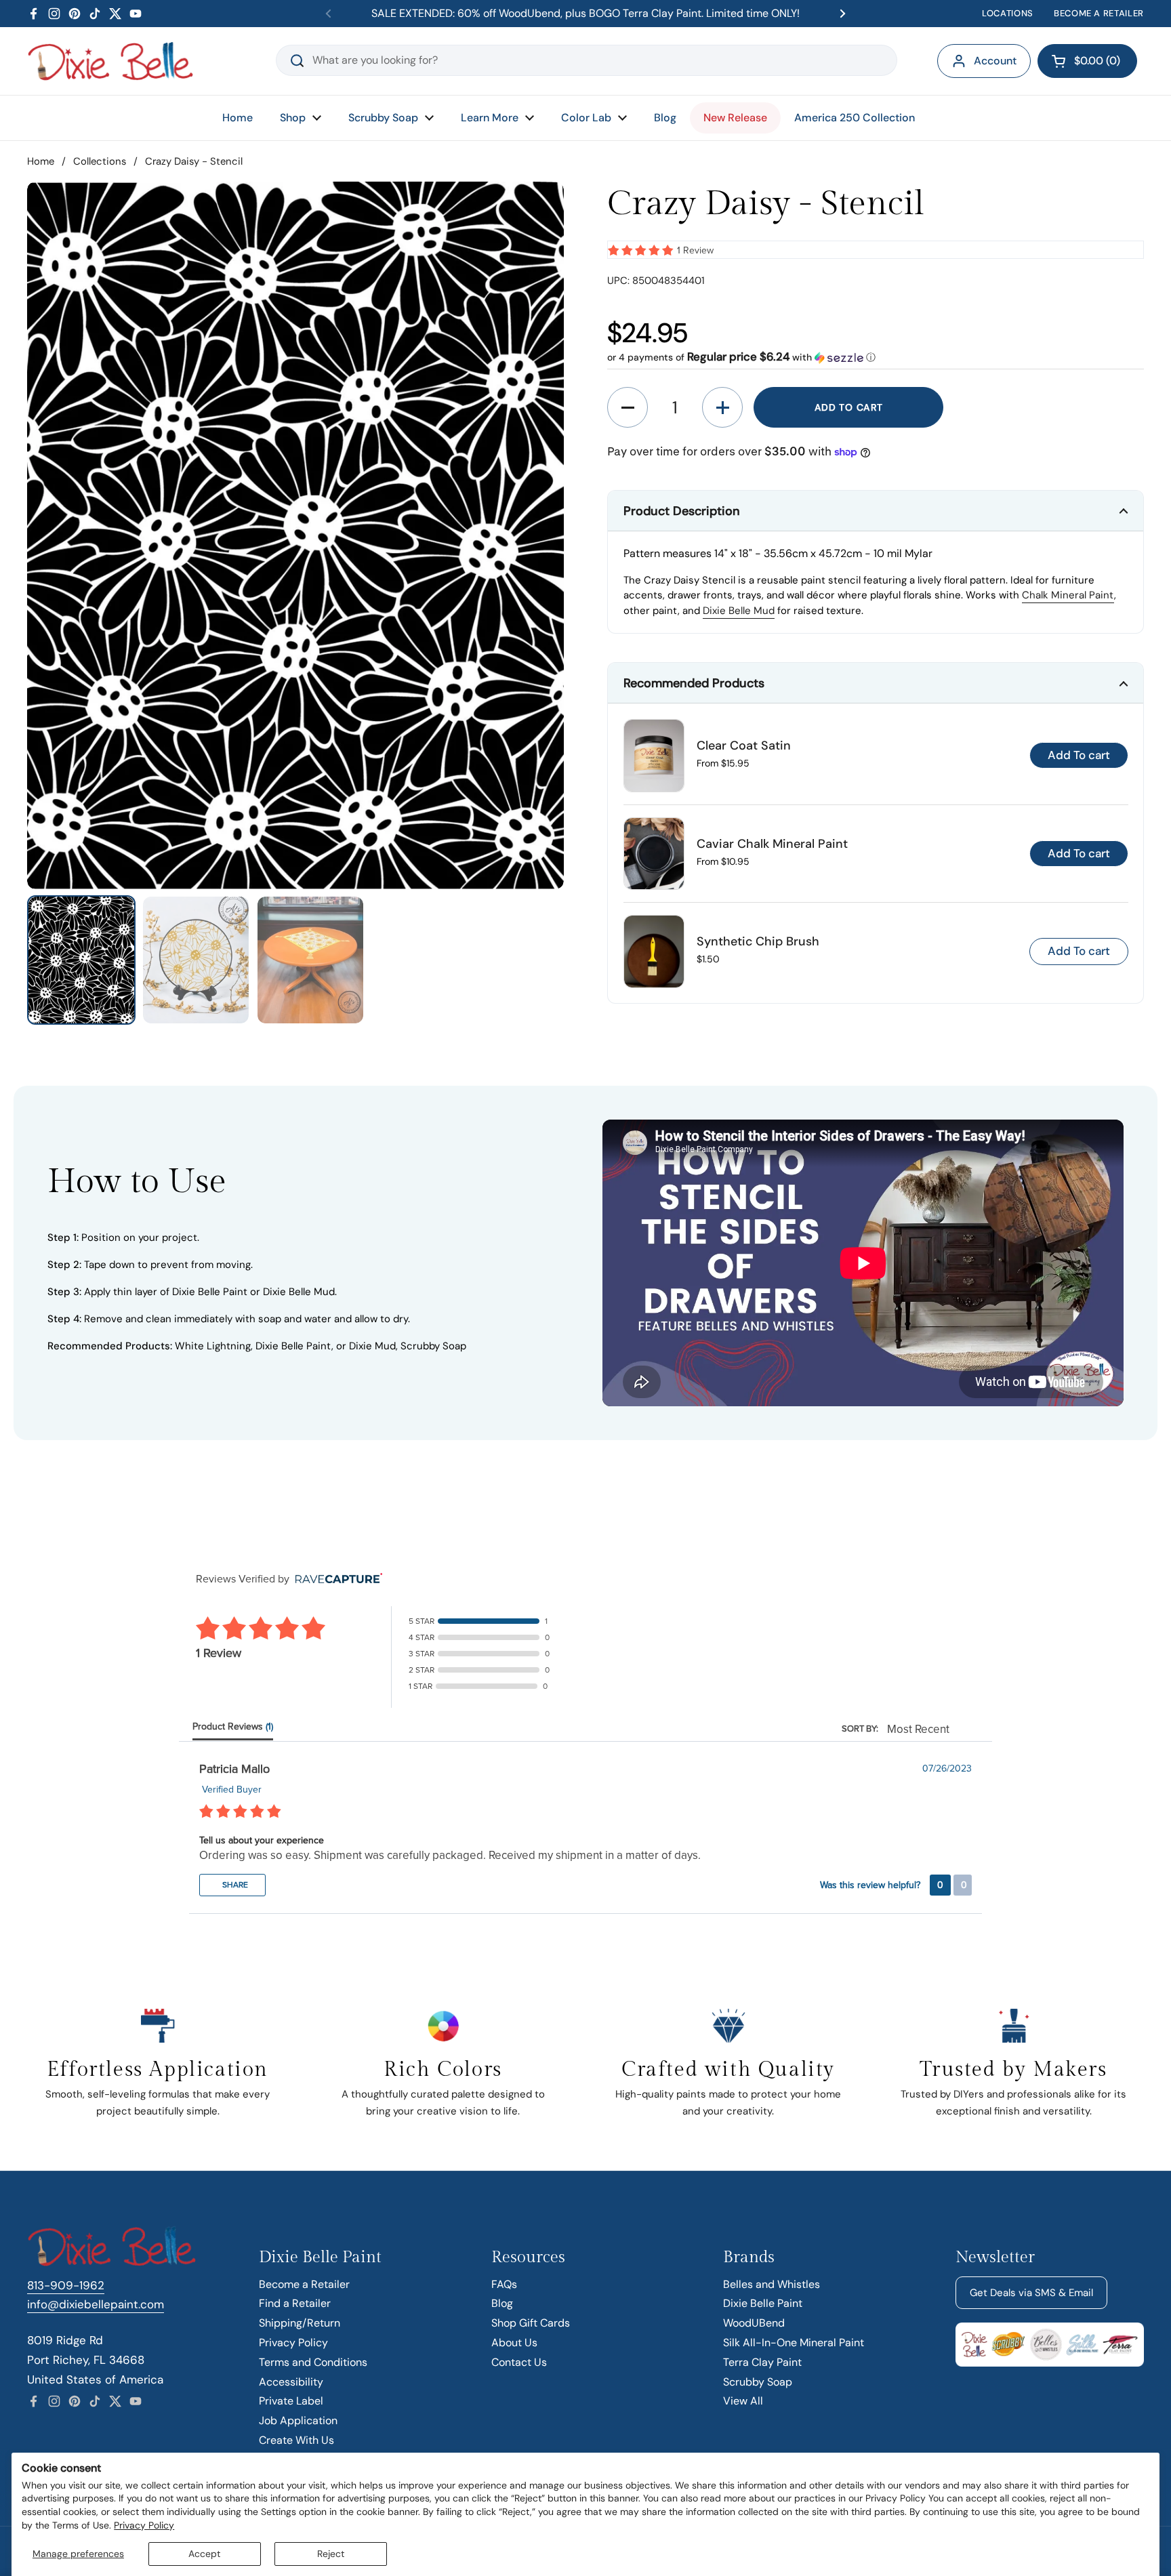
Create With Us (296, 2440)
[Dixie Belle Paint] (110, 61)
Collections (100, 161)
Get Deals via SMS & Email (1031, 2293)
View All (743, 2401)
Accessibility (291, 2382)
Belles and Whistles (772, 2284)
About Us (514, 2343)
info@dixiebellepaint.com (96, 2304)
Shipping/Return (300, 2323)
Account (995, 61)
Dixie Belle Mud (739, 611)
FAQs (504, 2284)
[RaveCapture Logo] (335, 1579)
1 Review (695, 250)
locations (1008, 13)
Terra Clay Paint (762, 2362)
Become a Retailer (304, 2284)
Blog (502, 2303)
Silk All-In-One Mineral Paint (794, 2343)
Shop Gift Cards (531, 2323)
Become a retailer (1099, 13)
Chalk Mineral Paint (1068, 595)
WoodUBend (754, 2323)
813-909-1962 (66, 2285)
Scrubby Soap (758, 2382)
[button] (1087, 61)
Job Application (298, 2420)
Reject (331, 2554)
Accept (204, 2554)
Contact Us (519, 2362)
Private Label (291, 2401)
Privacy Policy (144, 2525)
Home (41, 161)
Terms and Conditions (313, 2362)
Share (234, 1885)
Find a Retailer (295, 2303)
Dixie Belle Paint (763, 2303)
